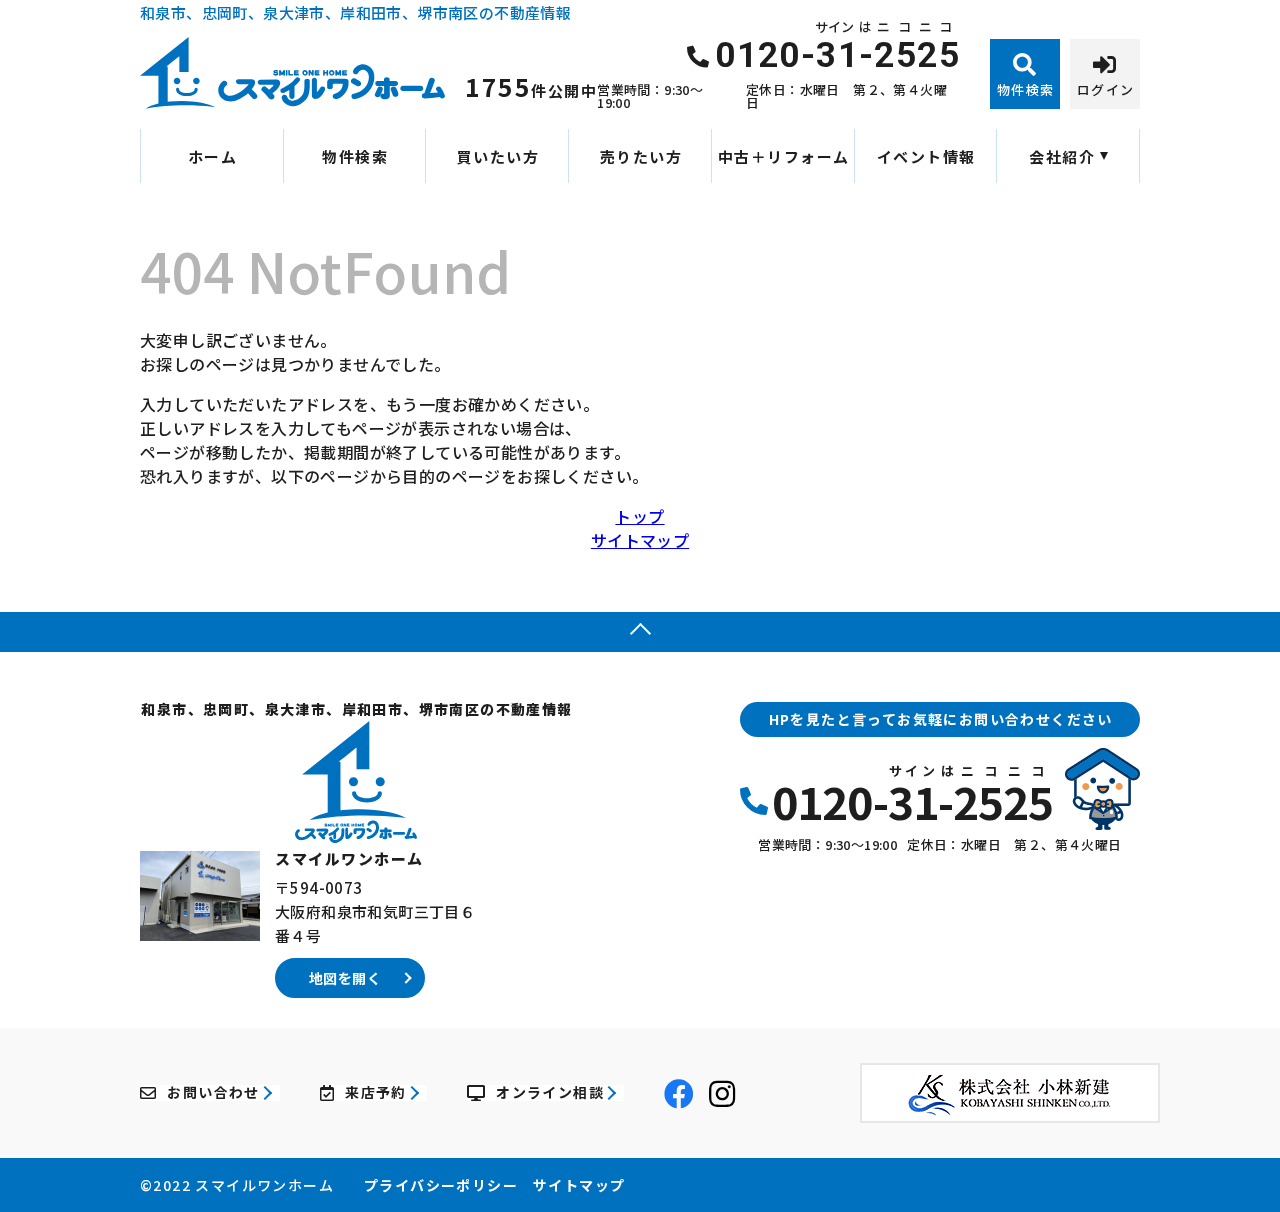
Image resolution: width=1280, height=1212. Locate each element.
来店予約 (376, 1093)
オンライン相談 (550, 1093)
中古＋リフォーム (784, 156)
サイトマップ (640, 540)
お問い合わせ (213, 1093)
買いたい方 (498, 156)
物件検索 (355, 156)
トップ (639, 516)
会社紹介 (1062, 156)
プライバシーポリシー (441, 1185)
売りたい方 (641, 156)
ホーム (213, 156)
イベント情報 (926, 156)
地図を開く (345, 978)
